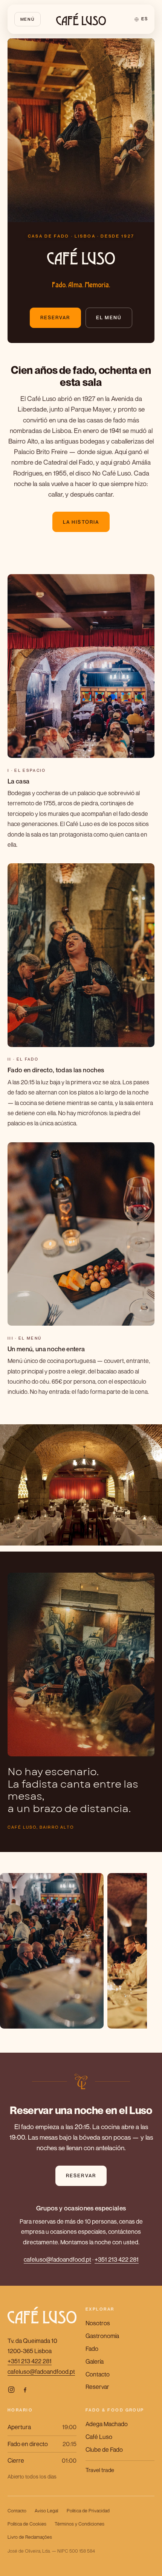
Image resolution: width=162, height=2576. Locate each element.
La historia (81, 522)
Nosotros (98, 2323)
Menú (28, 19)
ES (144, 19)
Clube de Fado (104, 2449)
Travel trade (100, 2470)
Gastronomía (102, 2336)
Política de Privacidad (88, 2511)
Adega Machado (107, 2424)
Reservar (55, 318)
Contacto (98, 2374)
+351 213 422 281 (117, 2259)
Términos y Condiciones (79, 2524)
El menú (109, 318)
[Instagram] (11, 2390)
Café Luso (99, 2437)
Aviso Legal (46, 2511)
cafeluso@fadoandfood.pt (57, 2259)
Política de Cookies (27, 2524)
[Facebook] (25, 2390)
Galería (95, 2361)
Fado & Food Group (115, 2410)
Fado (92, 2349)
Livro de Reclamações (30, 2537)
